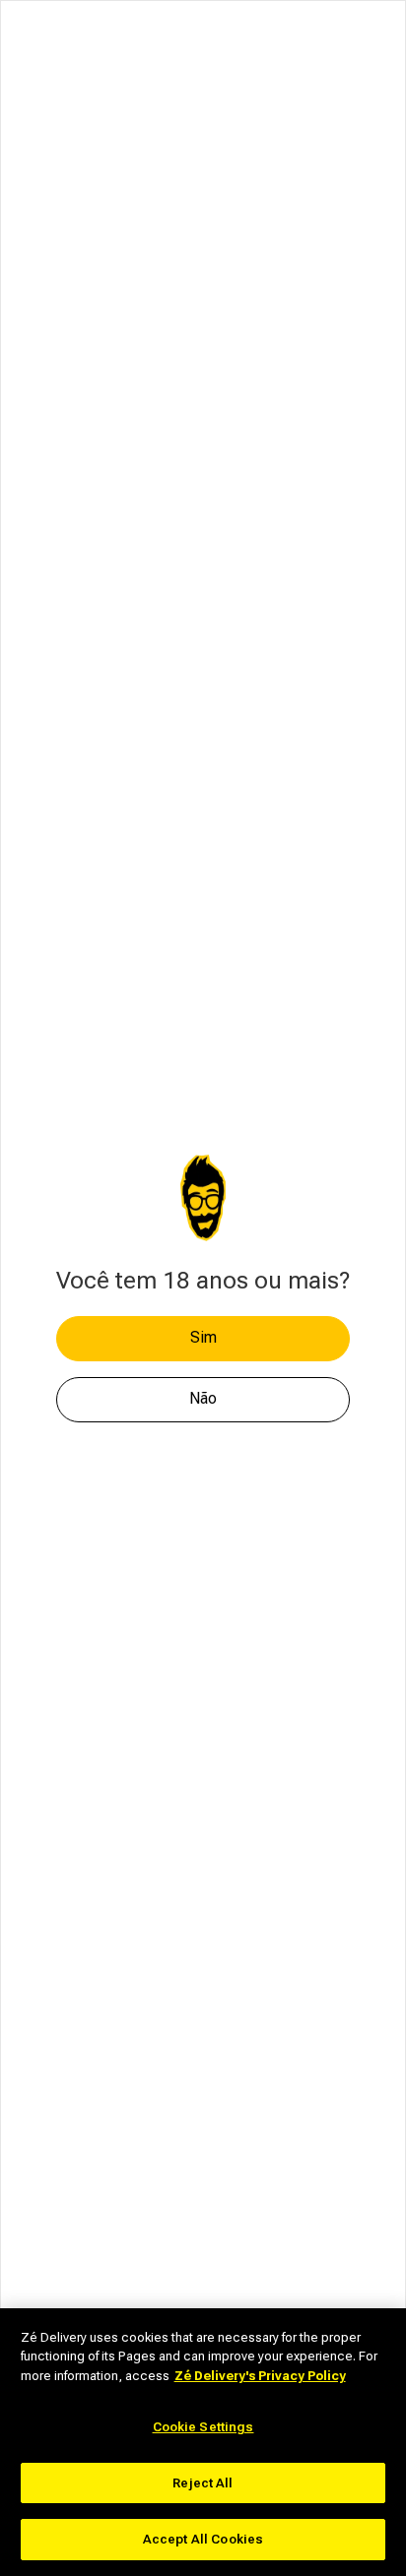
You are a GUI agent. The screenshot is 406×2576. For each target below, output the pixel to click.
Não (203, 1398)
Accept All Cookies (203, 2539)
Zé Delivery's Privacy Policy (260, 2376)
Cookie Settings (203, 2427)
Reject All (203, 2483)
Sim (203, 1337)
